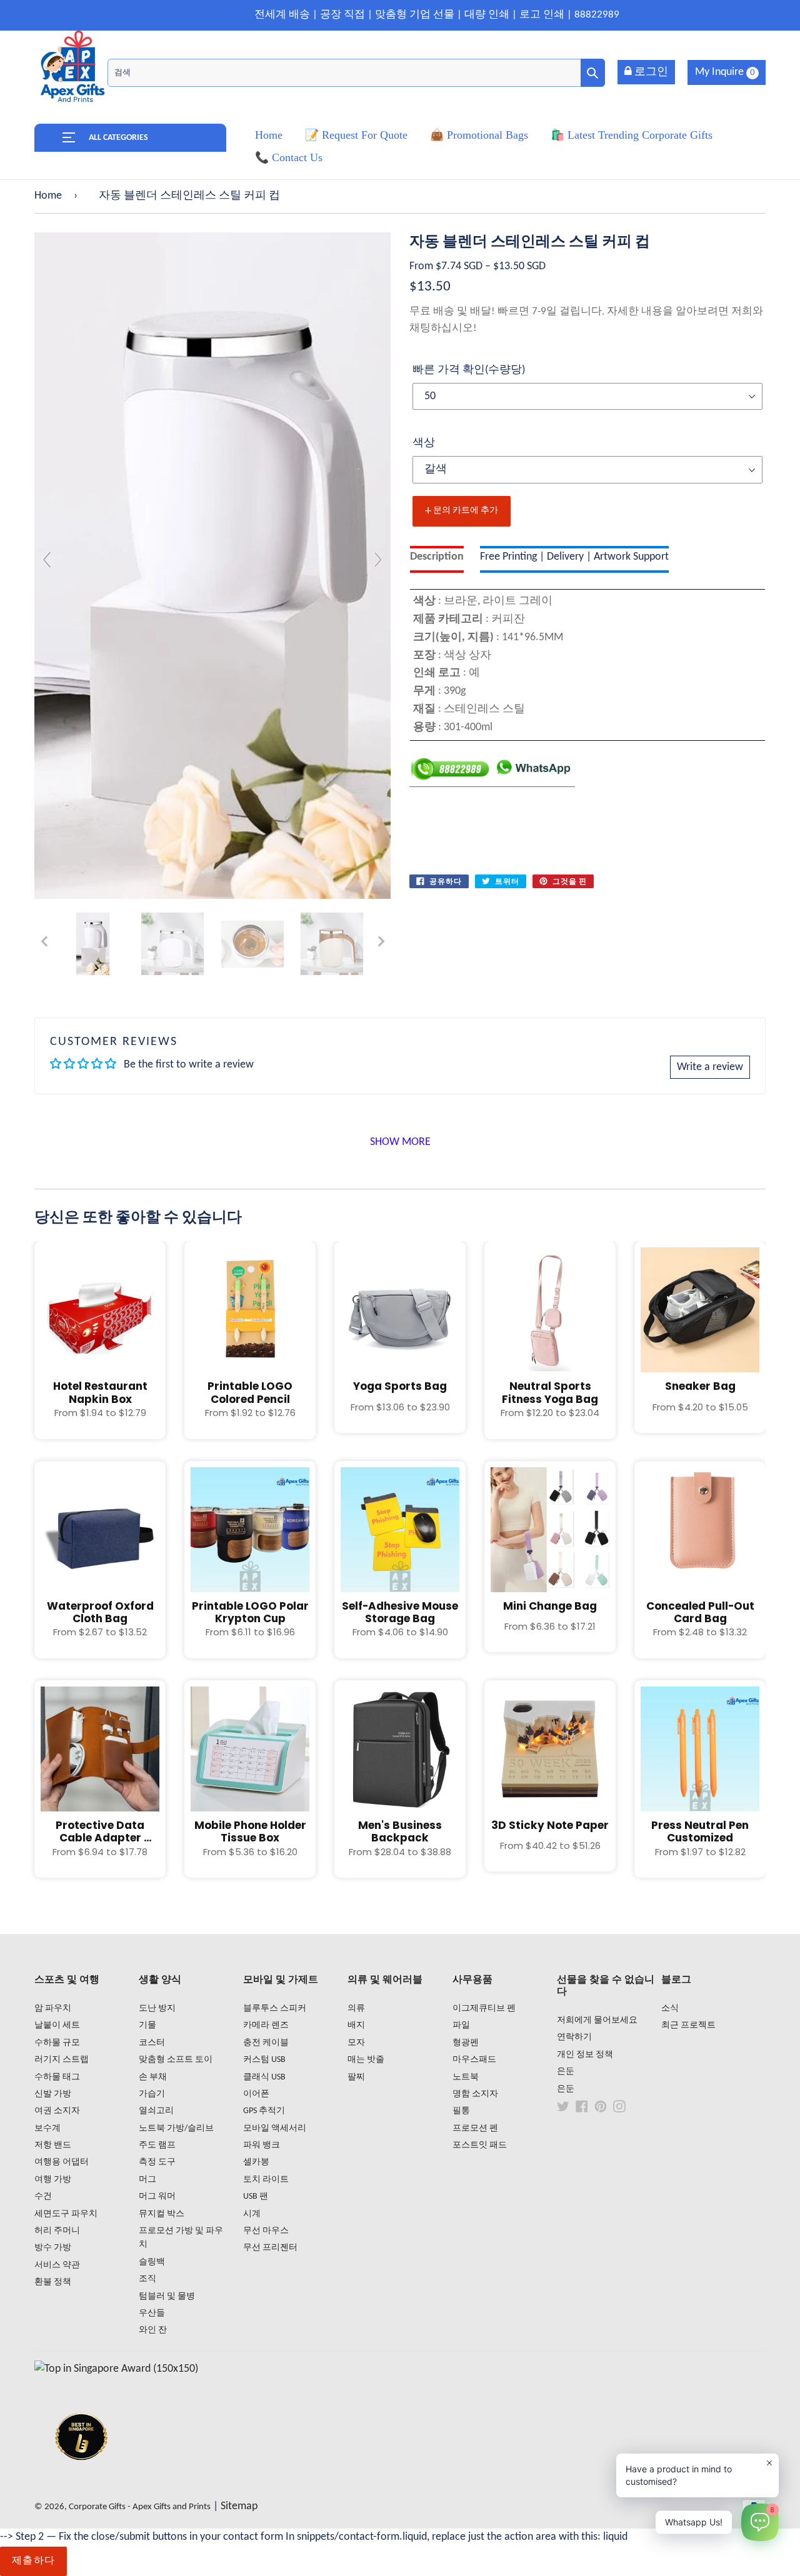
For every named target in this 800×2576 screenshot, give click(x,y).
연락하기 (574, 2037)
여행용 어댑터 (62, 2162)
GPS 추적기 (264, 2111)
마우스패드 (474, 2060)
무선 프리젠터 (270, 2248)
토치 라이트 (266, 2180)
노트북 (466, 2077)
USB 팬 (256, 2197)
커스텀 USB (264, 2060)
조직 (147, 2279)
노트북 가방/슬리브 (176, 2128)
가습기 (152, 2094)
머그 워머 (157, 2197)
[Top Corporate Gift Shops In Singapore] (116, 2369)
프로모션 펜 (475, 2128)
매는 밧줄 (366, 2060)
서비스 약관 (57, 2265)
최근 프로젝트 (688, 2025)
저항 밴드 (53, 2145)
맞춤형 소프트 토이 (176, 2060)
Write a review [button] (710, 1067)
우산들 (152, 2313)
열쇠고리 (156, 2111)
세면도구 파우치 (66, 2214)
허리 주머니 (57, 2231)
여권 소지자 (57, 2111)
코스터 (152, 2043)
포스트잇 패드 (480, 2145)
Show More (400, 1142)
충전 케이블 (266, 2043)
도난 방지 (157, 2009)
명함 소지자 (475, 2094)
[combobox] (356, 73)
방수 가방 (53, 2248)
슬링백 (152, 2262)
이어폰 (256, 2094)
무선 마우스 (266, 2231)
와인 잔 (153, 2330)
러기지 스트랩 (62, 2060)
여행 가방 (53, 2180)
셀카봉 (256, 2162)
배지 (356, 2025)
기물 (147, 2025)
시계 (252, 2214)
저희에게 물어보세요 (597, 2020)
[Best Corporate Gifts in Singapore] (81, 2476)
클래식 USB (264, 2077)
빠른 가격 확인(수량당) (469, 370)
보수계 (47, 2128)
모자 (356, 2043)
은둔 (566, 2072)
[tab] (437, 559)
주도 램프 (157, 2145)
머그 (147, 2180)
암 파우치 (53, 2009)
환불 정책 (53, 2282)
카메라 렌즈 (266, 2025)
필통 (461, 2111)
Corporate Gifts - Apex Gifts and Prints (140, 2507)
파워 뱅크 (262, 2145)
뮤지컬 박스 (162, 2214)
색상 (424, 443)
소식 (670, 2009)
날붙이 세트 (57, 2025)
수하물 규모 (57, 2043)
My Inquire (725, 72)
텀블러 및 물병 (167, 2296)
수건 (43, 2197)
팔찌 (356, 2077)
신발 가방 (53, 2094)
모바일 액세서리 (275, 2128)
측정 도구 (157, 2162)
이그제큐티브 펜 (484, 2009)
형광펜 (466, 2043)
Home (48, 196)
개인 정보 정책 (585, 2055)
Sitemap (239, 2506)
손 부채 (153, 2077)
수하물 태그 (57, 2077)
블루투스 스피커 (275, 2009)
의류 (356, 2009)
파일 (461, 2025)
